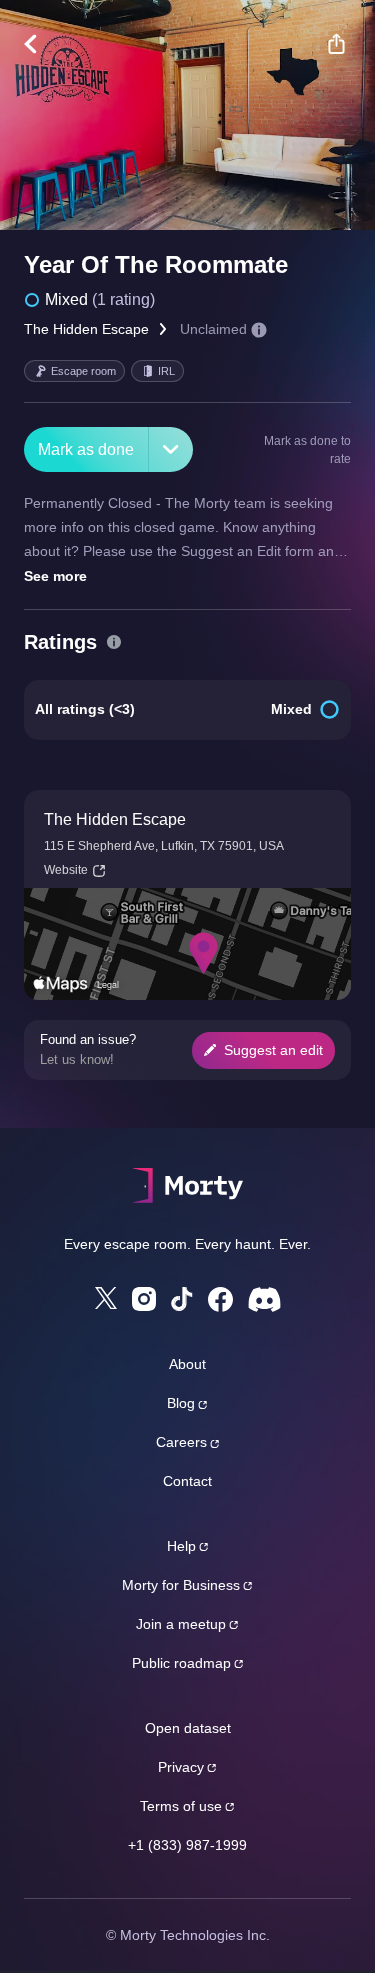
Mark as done (86, 449)
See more (55, 576)
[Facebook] (220, 1299)
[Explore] (40, 44)
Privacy (181, 1767)
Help (181, 1546)
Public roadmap (181, 1663)
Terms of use (181, 1806)
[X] (106, 1298)
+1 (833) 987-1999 (187, 1845)
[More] (171, 449)
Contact (187, 1481)
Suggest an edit (273, 1050)
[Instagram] (144, 1299)
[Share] (336, 44)
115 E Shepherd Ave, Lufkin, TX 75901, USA (164, 846)
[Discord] (264, 1299)
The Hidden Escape (86, 329)
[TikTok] (182, 1299)
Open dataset (188, 1728)
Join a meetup (181, 1624)
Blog (181, 1403)
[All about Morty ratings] (114, 642)
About (187, 1364)
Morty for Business (181, 1585)
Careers (181, 1442)
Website (66, 870)
